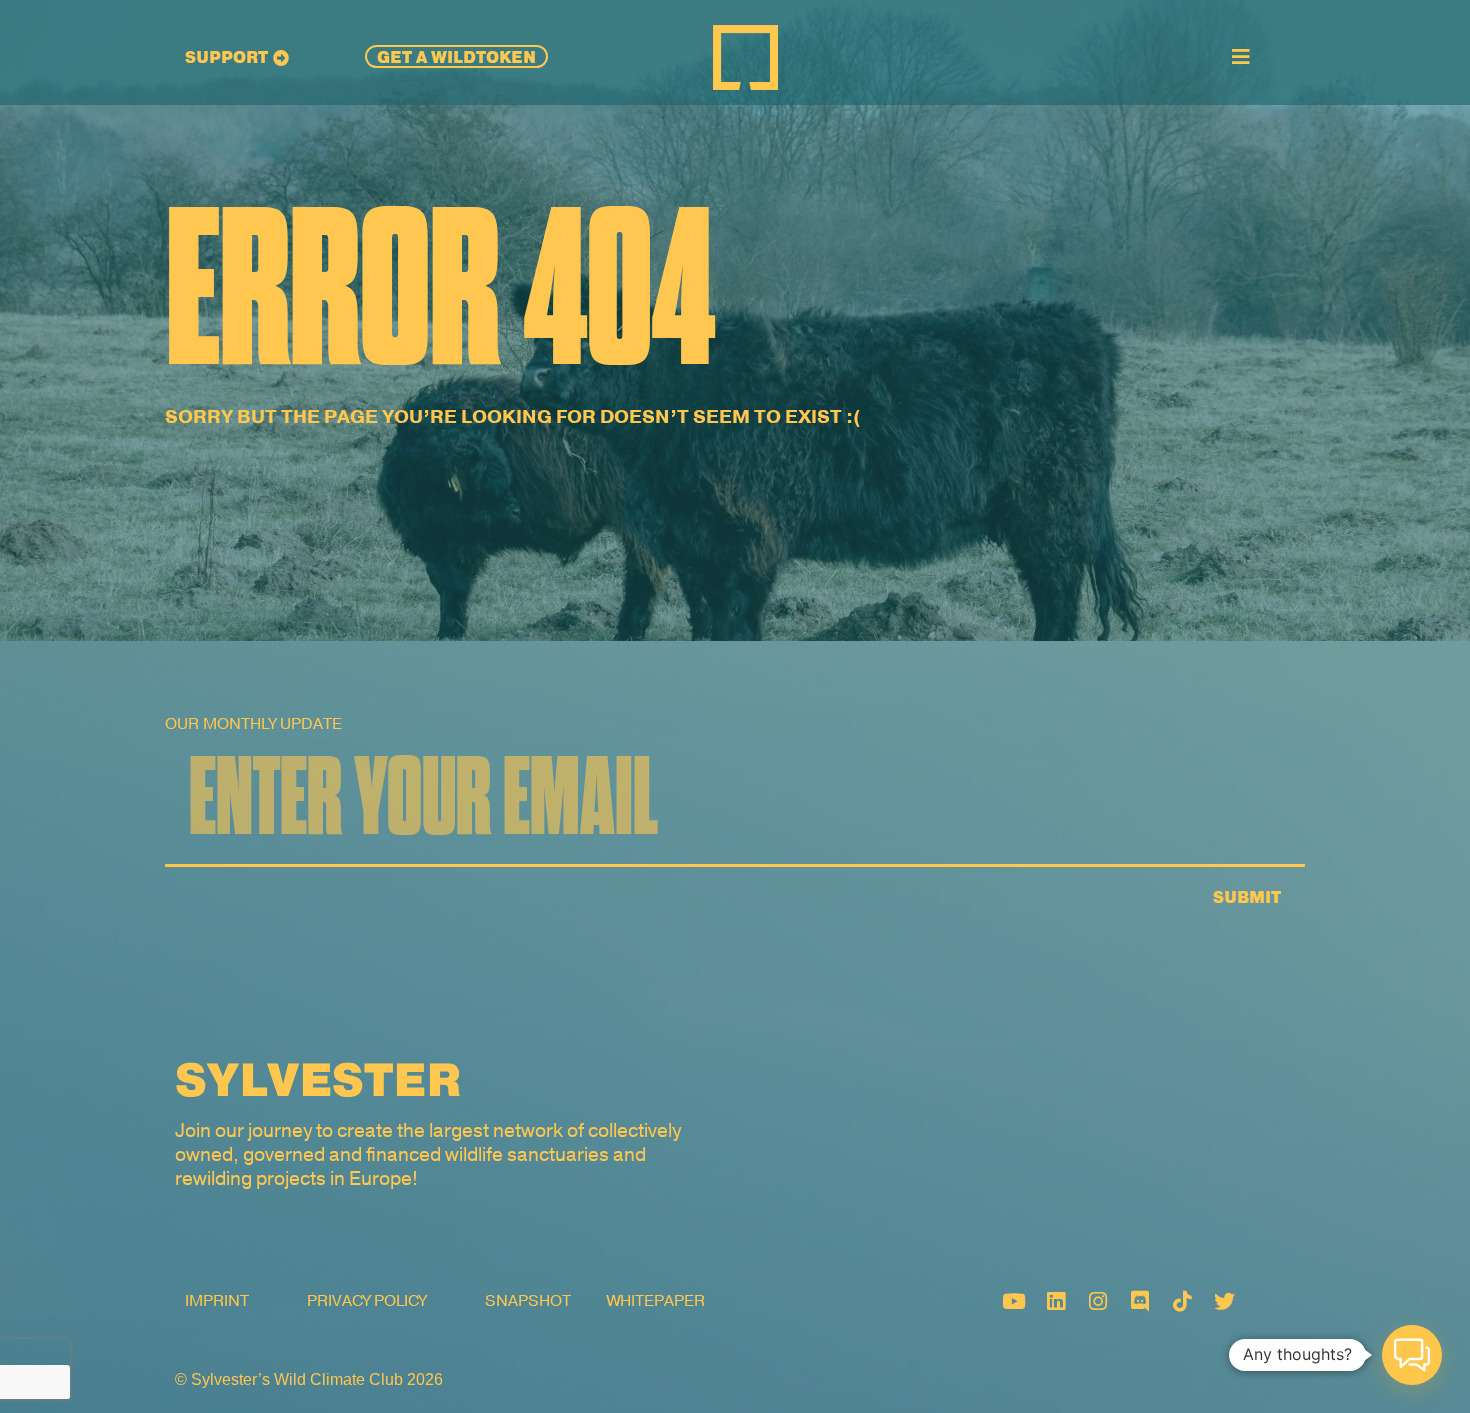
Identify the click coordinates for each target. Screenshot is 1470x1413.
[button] (1412, 1355)
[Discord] (1140, 1301)
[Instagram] (1098, 1301)
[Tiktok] (1182, 1301)
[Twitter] (1224, 1301)
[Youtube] (1014, 1301)
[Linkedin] (1056, 1301)
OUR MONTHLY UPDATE (253, 724)
